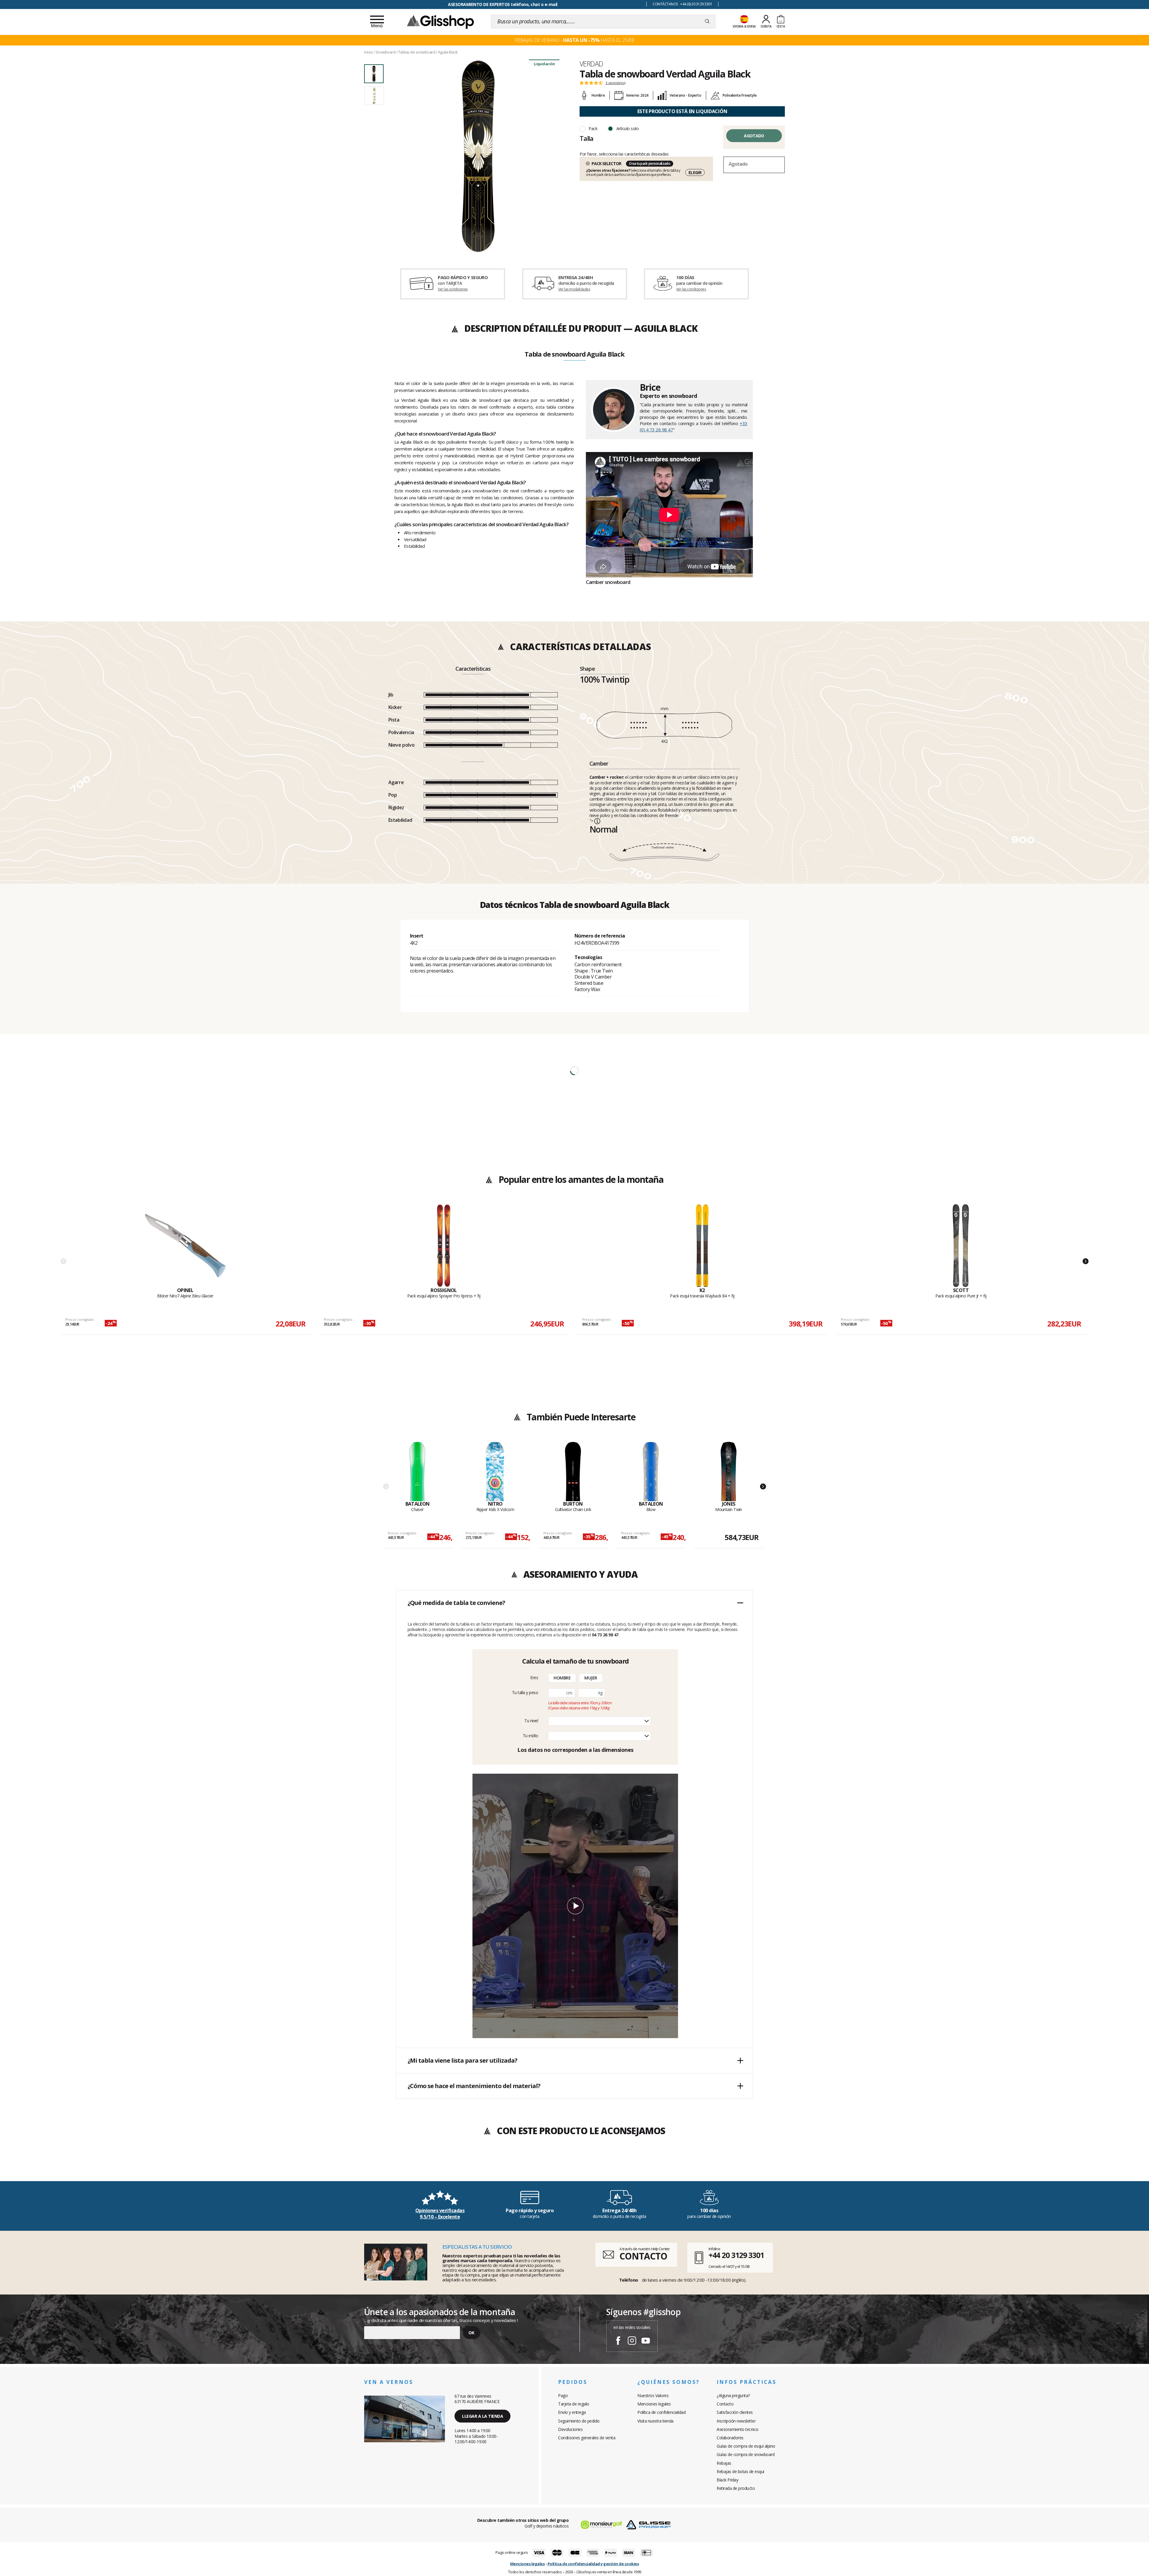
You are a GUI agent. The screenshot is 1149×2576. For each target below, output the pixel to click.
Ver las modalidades (574, 289)
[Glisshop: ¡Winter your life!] (440, 22)
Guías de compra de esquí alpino (746, 2446)
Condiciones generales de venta (587, 2438)
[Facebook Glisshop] (618, 2341)
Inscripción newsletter (736, 2421)
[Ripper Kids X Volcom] (495, 1471)
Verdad (591, 64)
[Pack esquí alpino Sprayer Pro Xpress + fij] (444, 1246)
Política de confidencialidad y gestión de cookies (593, 2564)
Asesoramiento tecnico (738, 2429)
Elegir (695, 172)
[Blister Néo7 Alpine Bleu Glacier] (185, 1246)
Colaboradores (730, 2438)
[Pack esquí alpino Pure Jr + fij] (961, 1246)
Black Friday (727, 2480)
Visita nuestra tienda (655, 2421)
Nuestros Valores (653, 2395)
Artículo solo (628, 128)
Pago (563, 2395)
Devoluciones (570, 2429)
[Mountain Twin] (729, 1471)
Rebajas (724, 2463)
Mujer (591, 1678)
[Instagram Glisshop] (632, 2341)
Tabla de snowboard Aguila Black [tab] (574, 354)
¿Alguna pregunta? (733, 2395)
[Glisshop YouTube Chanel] (646, 2341)
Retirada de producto (736, 2488)
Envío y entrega (572, 2412)
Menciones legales (654, 2404)
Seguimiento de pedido (579, 2421)
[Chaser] (418, 1471)
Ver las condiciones (453, 289)
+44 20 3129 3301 (736, 2255)
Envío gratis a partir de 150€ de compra (503, 4)
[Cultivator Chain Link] (573, 1471)
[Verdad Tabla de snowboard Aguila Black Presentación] (478, 156)
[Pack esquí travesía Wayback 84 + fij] (702, 1246)
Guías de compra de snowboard (746, 2454)
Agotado (754, 136)
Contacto (725, 2404)
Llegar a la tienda (482, 2416)
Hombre (562, 1678)
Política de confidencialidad (661, 2412)
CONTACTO (643, 2256)
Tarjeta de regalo (574, 2404)
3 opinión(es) (615, 83)
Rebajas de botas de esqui (740, 2471)
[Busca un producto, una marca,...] (707, 22)
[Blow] (651, 1471)
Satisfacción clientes (735, 2412)
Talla (586, 138)
